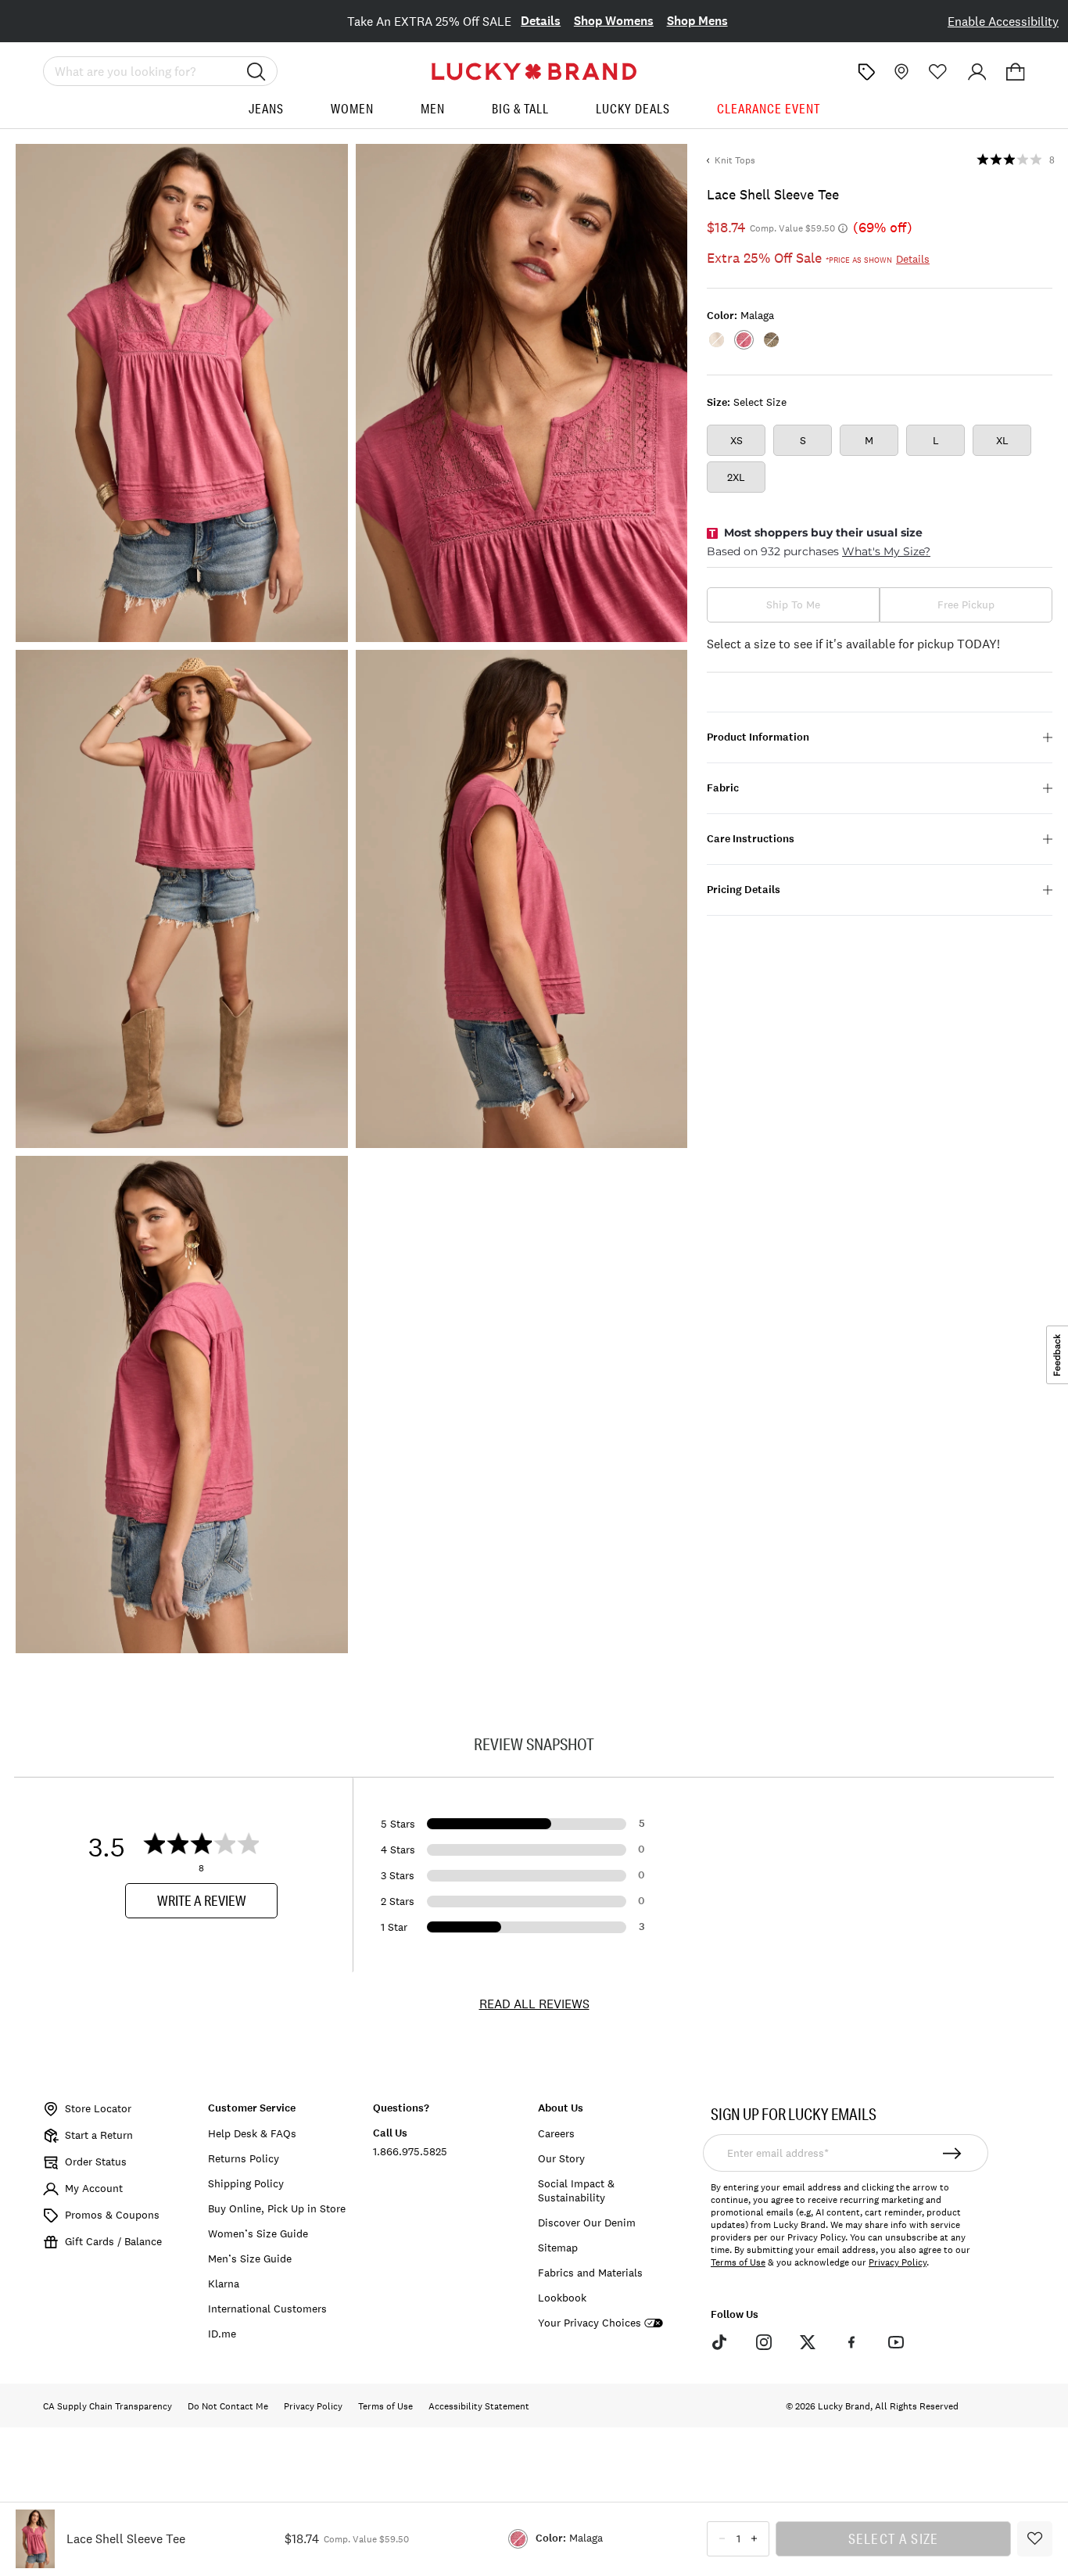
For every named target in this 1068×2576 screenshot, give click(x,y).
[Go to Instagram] (763, 2341)
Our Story (561, 2158)
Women (352, 109)
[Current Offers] (866, 72)
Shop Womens (614, 21)
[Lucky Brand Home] (534, 72)
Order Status (96, 2162)
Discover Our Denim (587, 2223)
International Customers (267, 2309)
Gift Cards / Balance (113, 2241)
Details (541, 21)
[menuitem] (266, 115)
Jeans (266, 109)
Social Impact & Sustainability (576, 2190)
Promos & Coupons (112, 2215)
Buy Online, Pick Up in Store (277, 2208)
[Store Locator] (900, 72)
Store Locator (98, 2108)
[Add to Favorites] (1035, 2539)
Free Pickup (966, 605)
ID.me (222, 2334)
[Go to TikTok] (719, 2341)
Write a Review (202, 1900)
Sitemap (558, 2248)
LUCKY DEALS (633, 109)
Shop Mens (697, 21)
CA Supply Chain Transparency (108, 2406)
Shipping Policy (246, 2183)
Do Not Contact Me (228, 2406)
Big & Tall (520, 109)
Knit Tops (735, 160)
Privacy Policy (898, 2262)
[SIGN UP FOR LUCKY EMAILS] (953, 2153)
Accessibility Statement (479, 2406)
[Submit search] (256, 71)
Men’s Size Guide (250, 2258)
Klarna (224, 2284)
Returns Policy (244, 2158)
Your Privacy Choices (590, 2323)
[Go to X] (808, 2341)
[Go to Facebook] (851, 2341)
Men (433, 109)
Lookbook (562, 2298)
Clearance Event (769, 109)
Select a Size (894, 2538)
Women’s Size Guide (258, 2233)
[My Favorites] (938, 72)
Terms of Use (738, 2262)
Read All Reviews (534, 2004)
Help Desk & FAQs (252, 2133)
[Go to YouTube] (896, 2341)
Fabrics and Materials (590, 2273)
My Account (94, 2188)
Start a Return (99, 2135)
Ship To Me (793, 605)
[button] (1016, 72)
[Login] (977, 72)
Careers (556, 2133)
